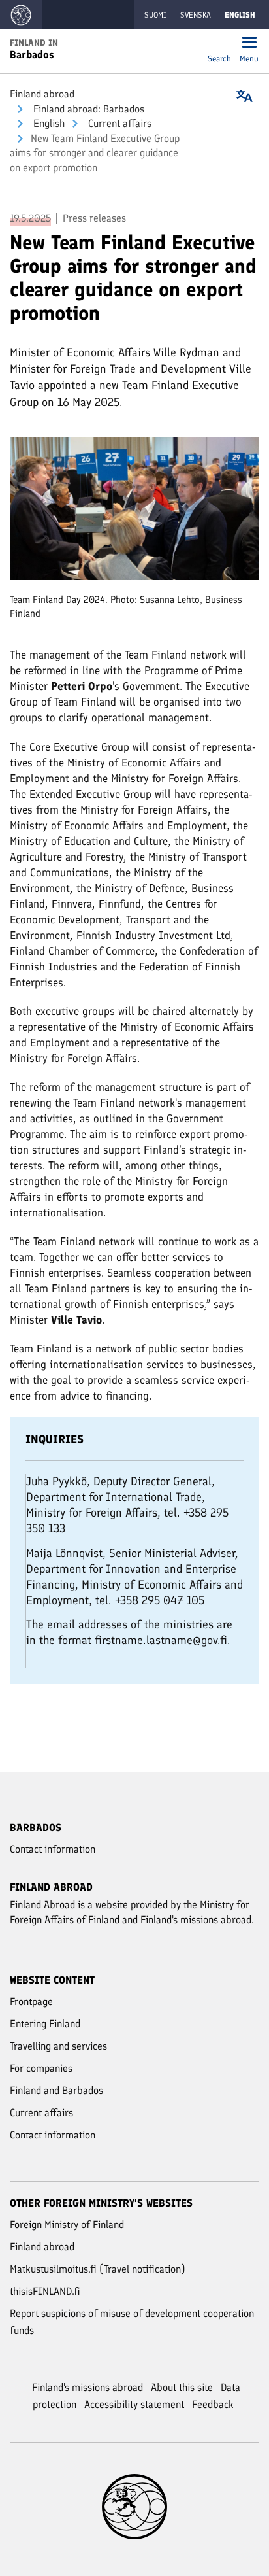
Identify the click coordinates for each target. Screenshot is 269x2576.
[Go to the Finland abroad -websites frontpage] (21, 15)
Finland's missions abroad (87, 2387)
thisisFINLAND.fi (45, 2291)
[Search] (219, 43)
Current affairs (119, 123)
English (48, 123)
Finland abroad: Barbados (87, 109)
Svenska (196, 15)
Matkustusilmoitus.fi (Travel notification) (98, 2269)
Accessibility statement (134, 2404)
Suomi (155, 15)
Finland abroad (42, 94)
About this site (182, 2387)
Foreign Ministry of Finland (67, 2224)
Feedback (213, 2404)
